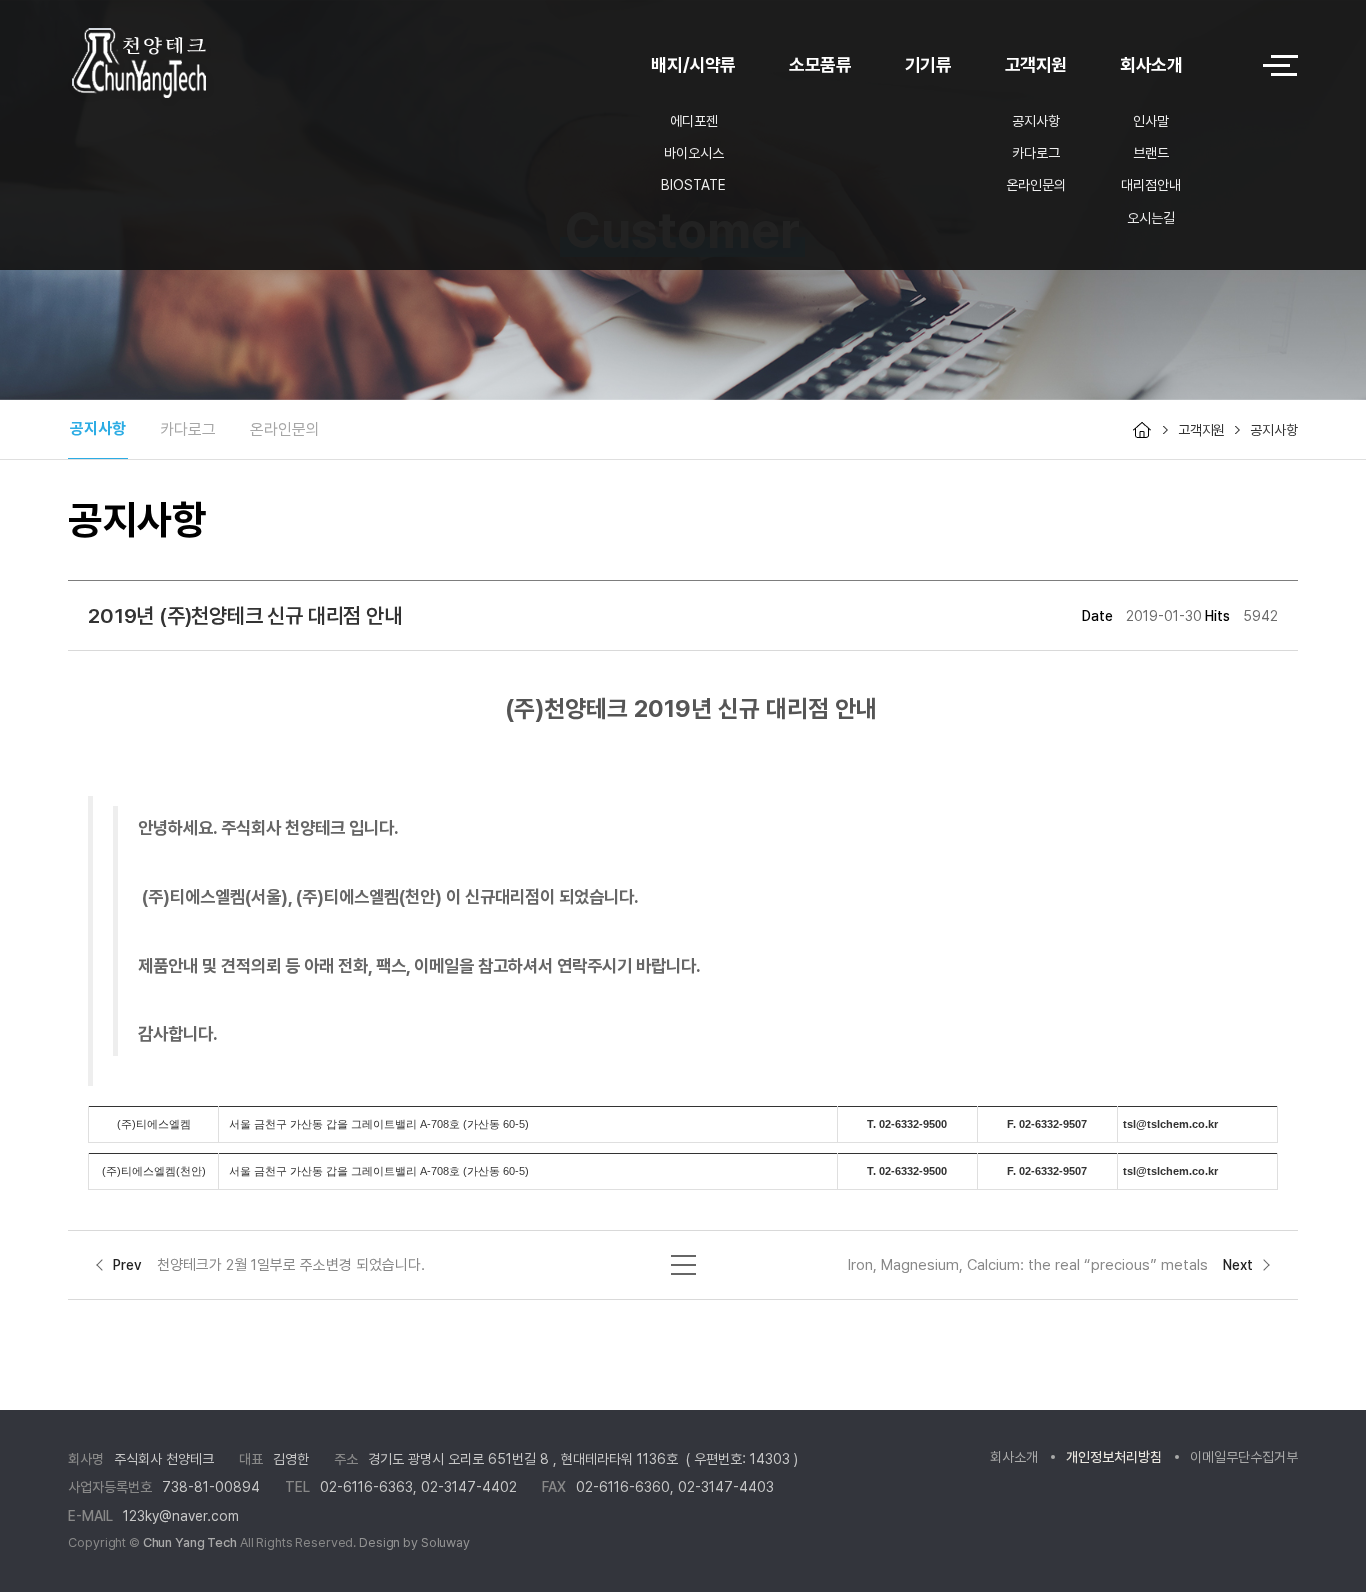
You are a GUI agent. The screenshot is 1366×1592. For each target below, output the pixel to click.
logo (193, 65)
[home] (1142, 430)
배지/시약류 (693, 64)
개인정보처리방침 (1114, 1457)
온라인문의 (1036, 185)
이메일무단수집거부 (1244, 1457)
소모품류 (820, 64)
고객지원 (1036, 64)
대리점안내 (1151, 185)
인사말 (1151, 121)
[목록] (683, 1260)
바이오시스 (694, 153)
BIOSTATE (693, 185)
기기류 (928, 64)
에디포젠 (694, 121)
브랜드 (1151, 153)
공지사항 (1036, 121)
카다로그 (1036, 153)
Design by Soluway (414, 1542)
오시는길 (1151, 218)
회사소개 (1151, 64)
